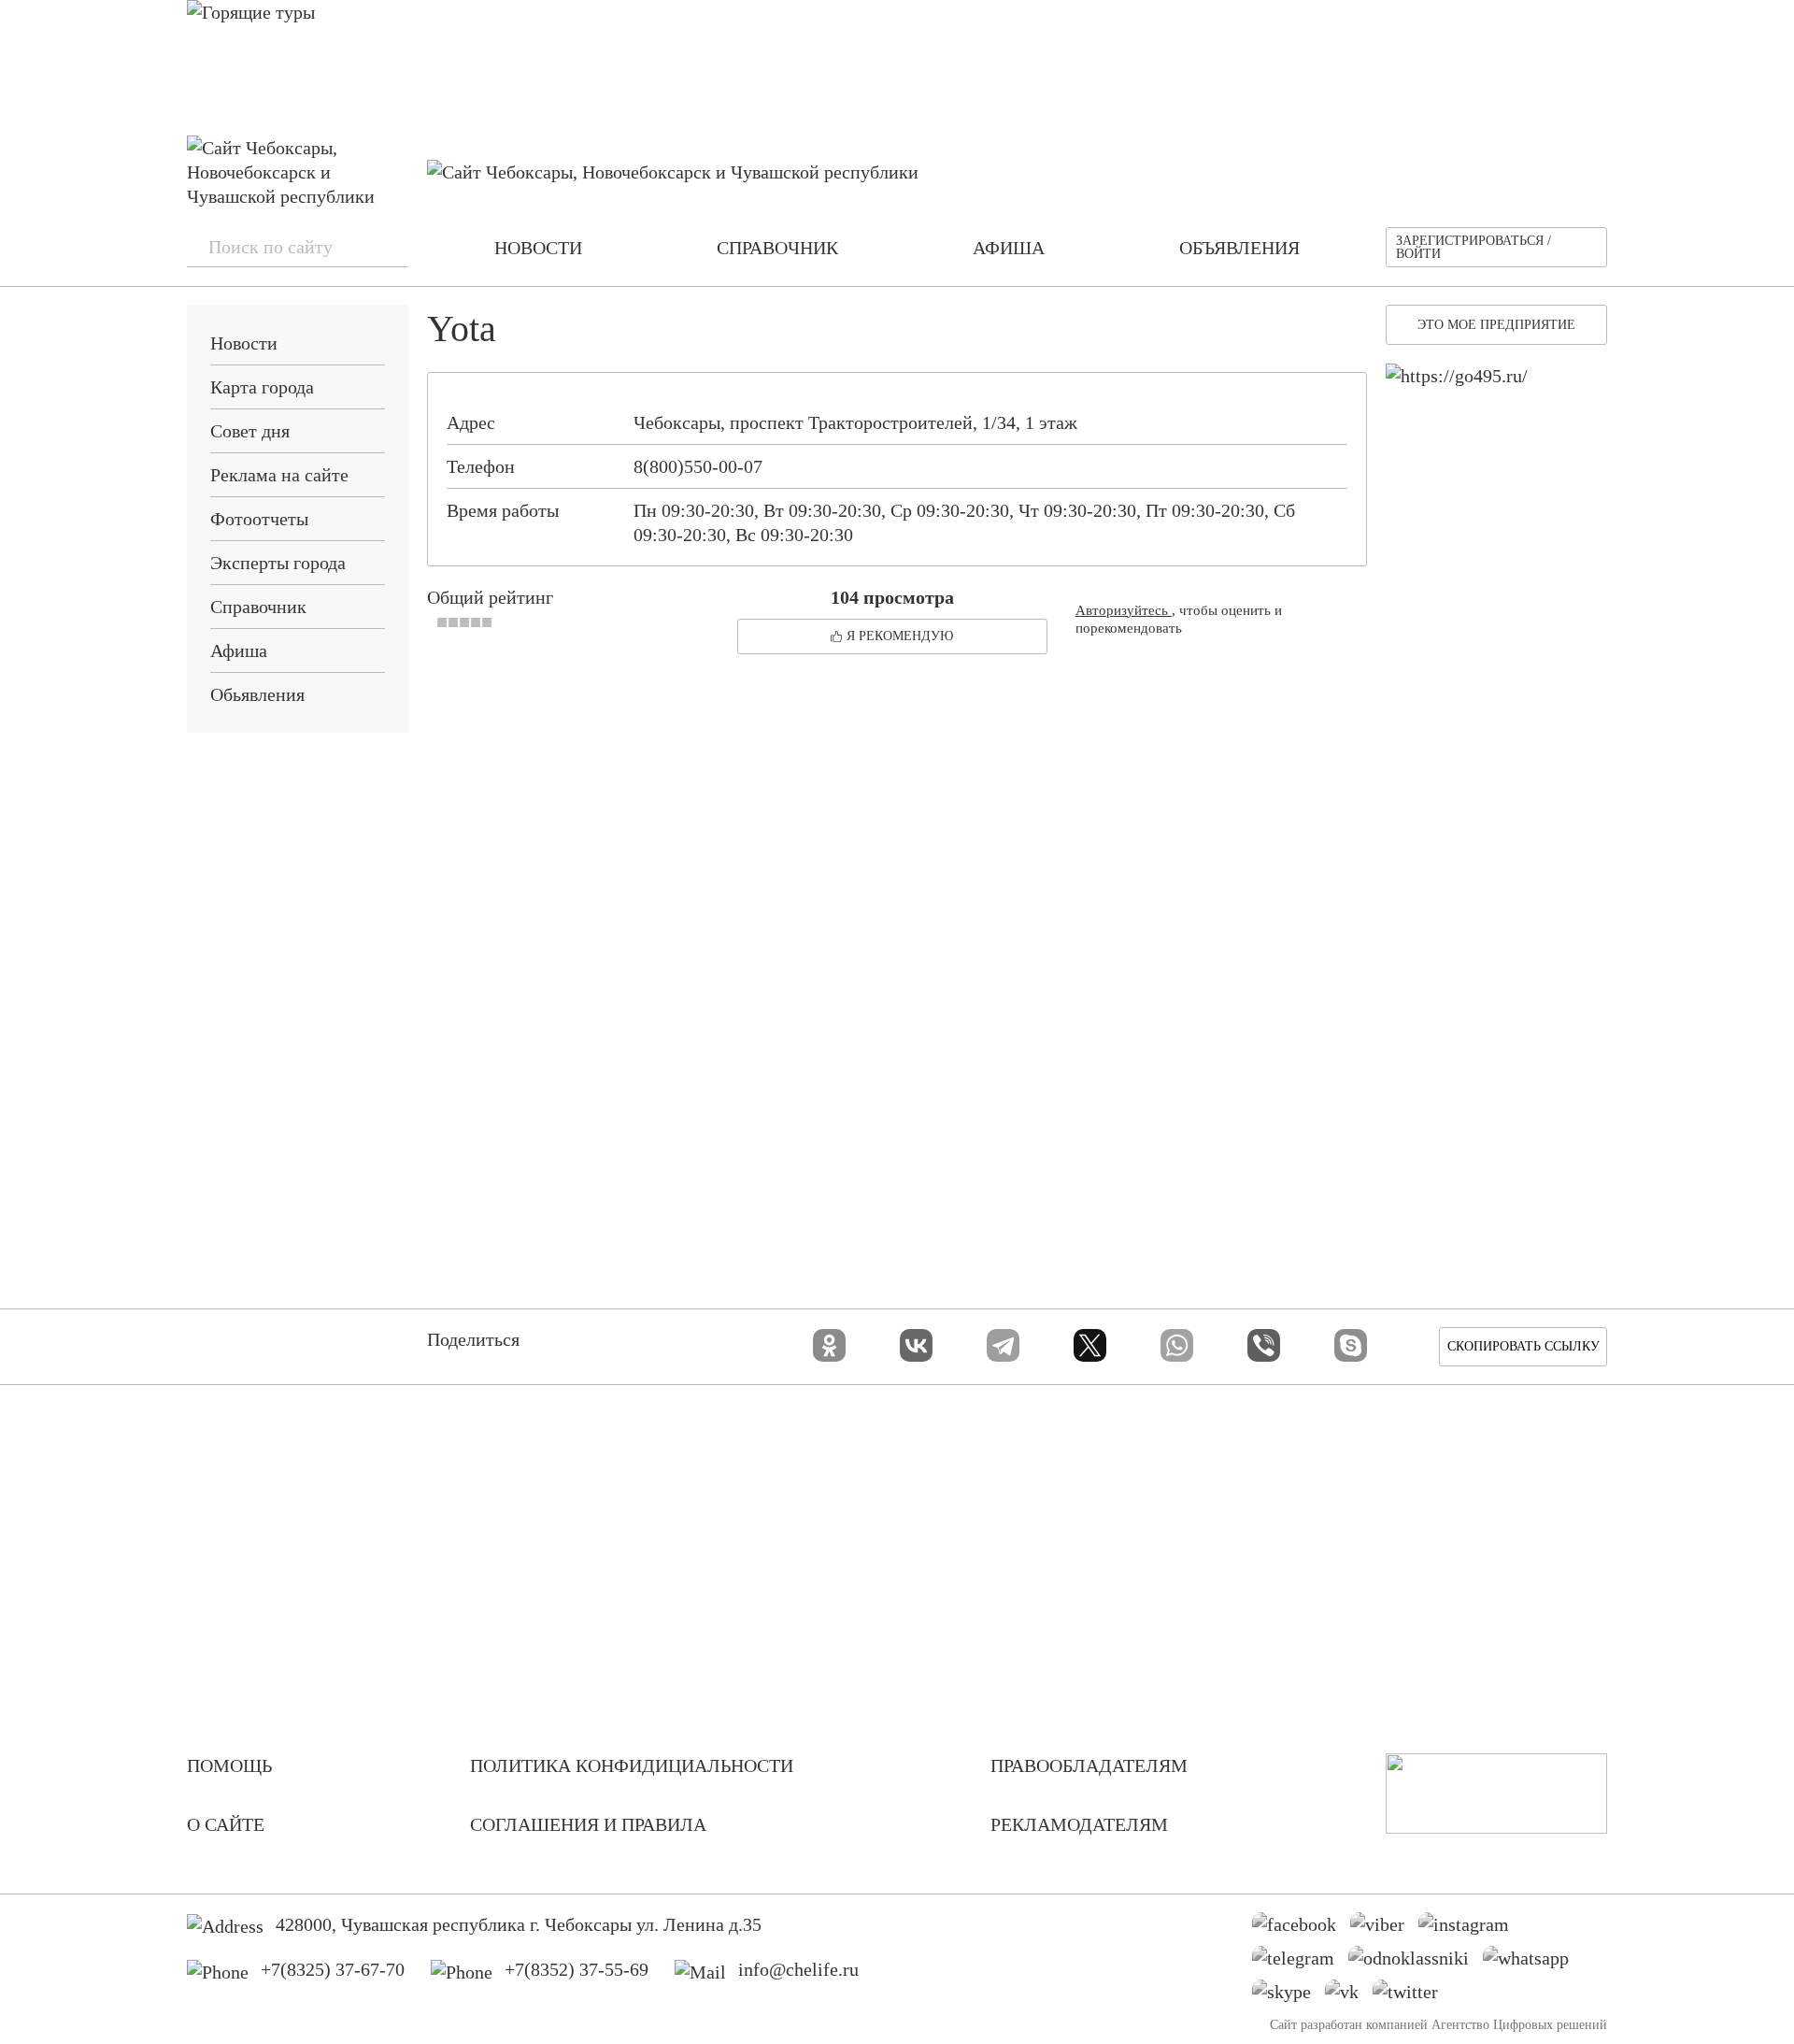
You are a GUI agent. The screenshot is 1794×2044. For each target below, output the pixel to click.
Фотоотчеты (259, 519)
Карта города (262, 387)
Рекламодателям (1079, 1824)
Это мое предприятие (1496, 325)
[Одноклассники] (829, 1345)
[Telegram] (1003, 1345)
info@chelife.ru (798, 1969)
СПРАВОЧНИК (777, 248)
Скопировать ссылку (1523, 1346)
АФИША (1009, 248)
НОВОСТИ (538, 248)
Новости (244, 343)
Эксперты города (278, 563)
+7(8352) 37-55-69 (577, 1969)
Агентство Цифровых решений (1519, 2025)
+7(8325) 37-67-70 (333, 1969)
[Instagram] (1471, 1929)
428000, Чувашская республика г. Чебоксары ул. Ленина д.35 (519, 1924)
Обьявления (257, 694)
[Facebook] (1301, 1929)
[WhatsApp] (1177, 1345)
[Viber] (1264, 1345)
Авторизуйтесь (1124, 610)
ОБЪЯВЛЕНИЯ (1239, 248)
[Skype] (1351, 1345)
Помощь (229, 1765)
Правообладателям (1089, 1765)
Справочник (258, 607)
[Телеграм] (1300, 1963)
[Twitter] (1412, 1996)
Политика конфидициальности (632, 1765)
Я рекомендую (900, 636)
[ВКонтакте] (916, 1345)
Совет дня (250, 431)
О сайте (226, 1824)
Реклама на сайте (279, 475)
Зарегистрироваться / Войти (1474, 247)
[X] (1090, 1345)
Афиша (239, 650)
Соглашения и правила (588, 1824)
